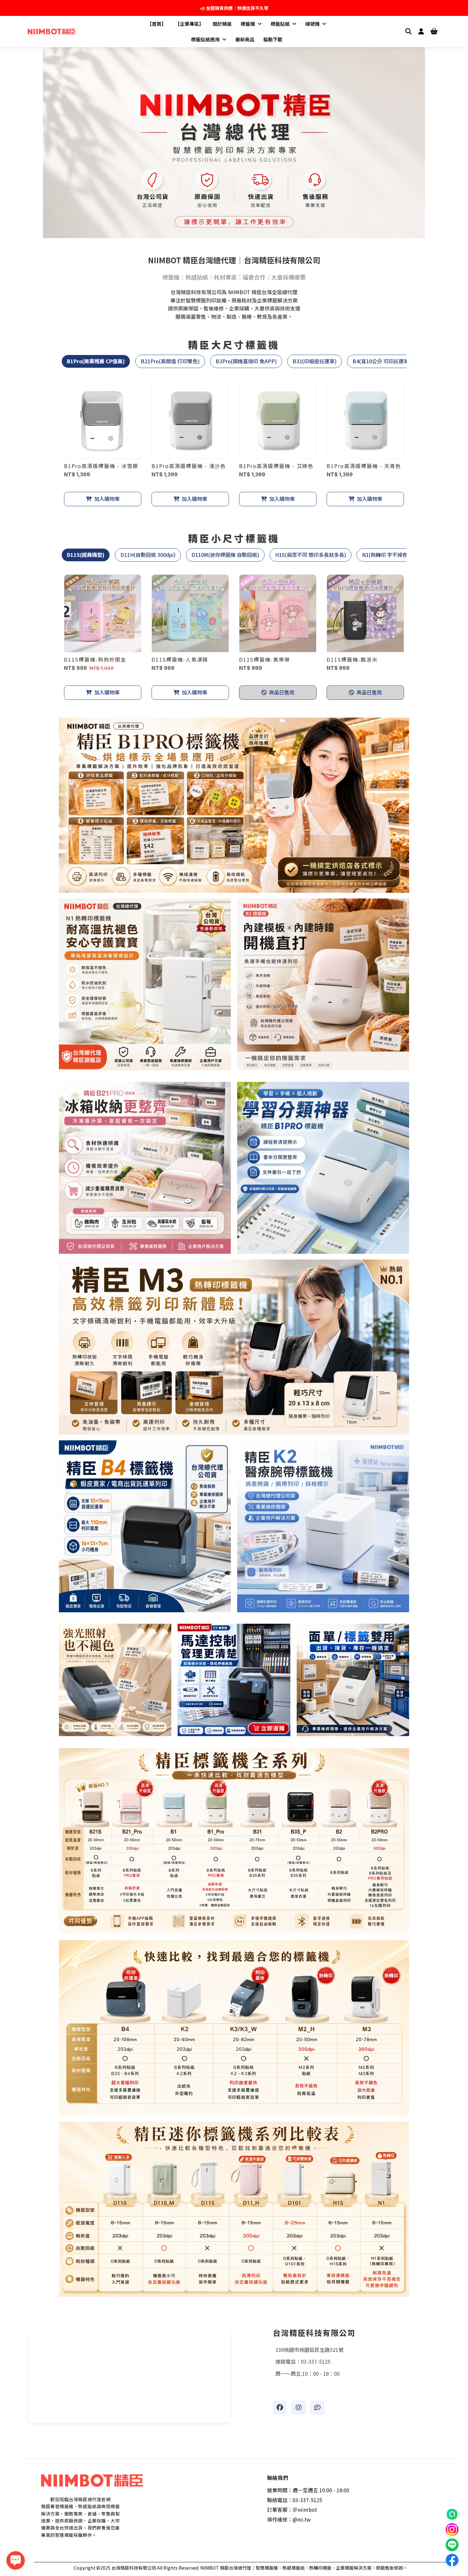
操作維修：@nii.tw (289, 2519)
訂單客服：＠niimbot (292, 2509)
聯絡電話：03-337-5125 (295, 2500)
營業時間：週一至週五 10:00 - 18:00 (308, 2490)
